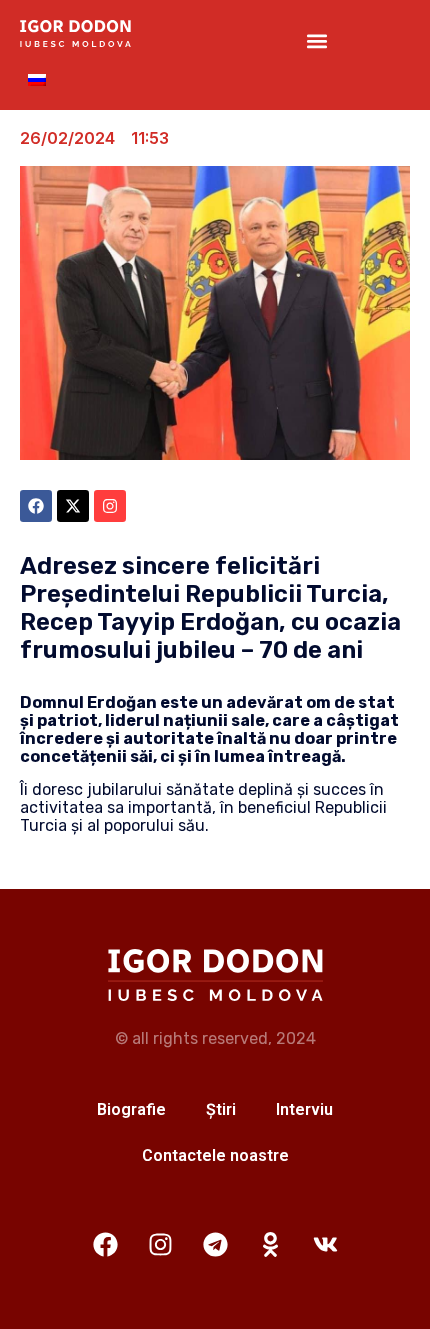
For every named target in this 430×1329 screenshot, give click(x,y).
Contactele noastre (215, 1155)
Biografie (131, 1109)
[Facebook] (105, 1244)
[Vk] (325, 1244)
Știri (221, 1109)
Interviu (304, 1109)
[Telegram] (215, 1244)
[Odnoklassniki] (270, 1244)
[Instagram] (160, 1244)
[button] (316, 40)
